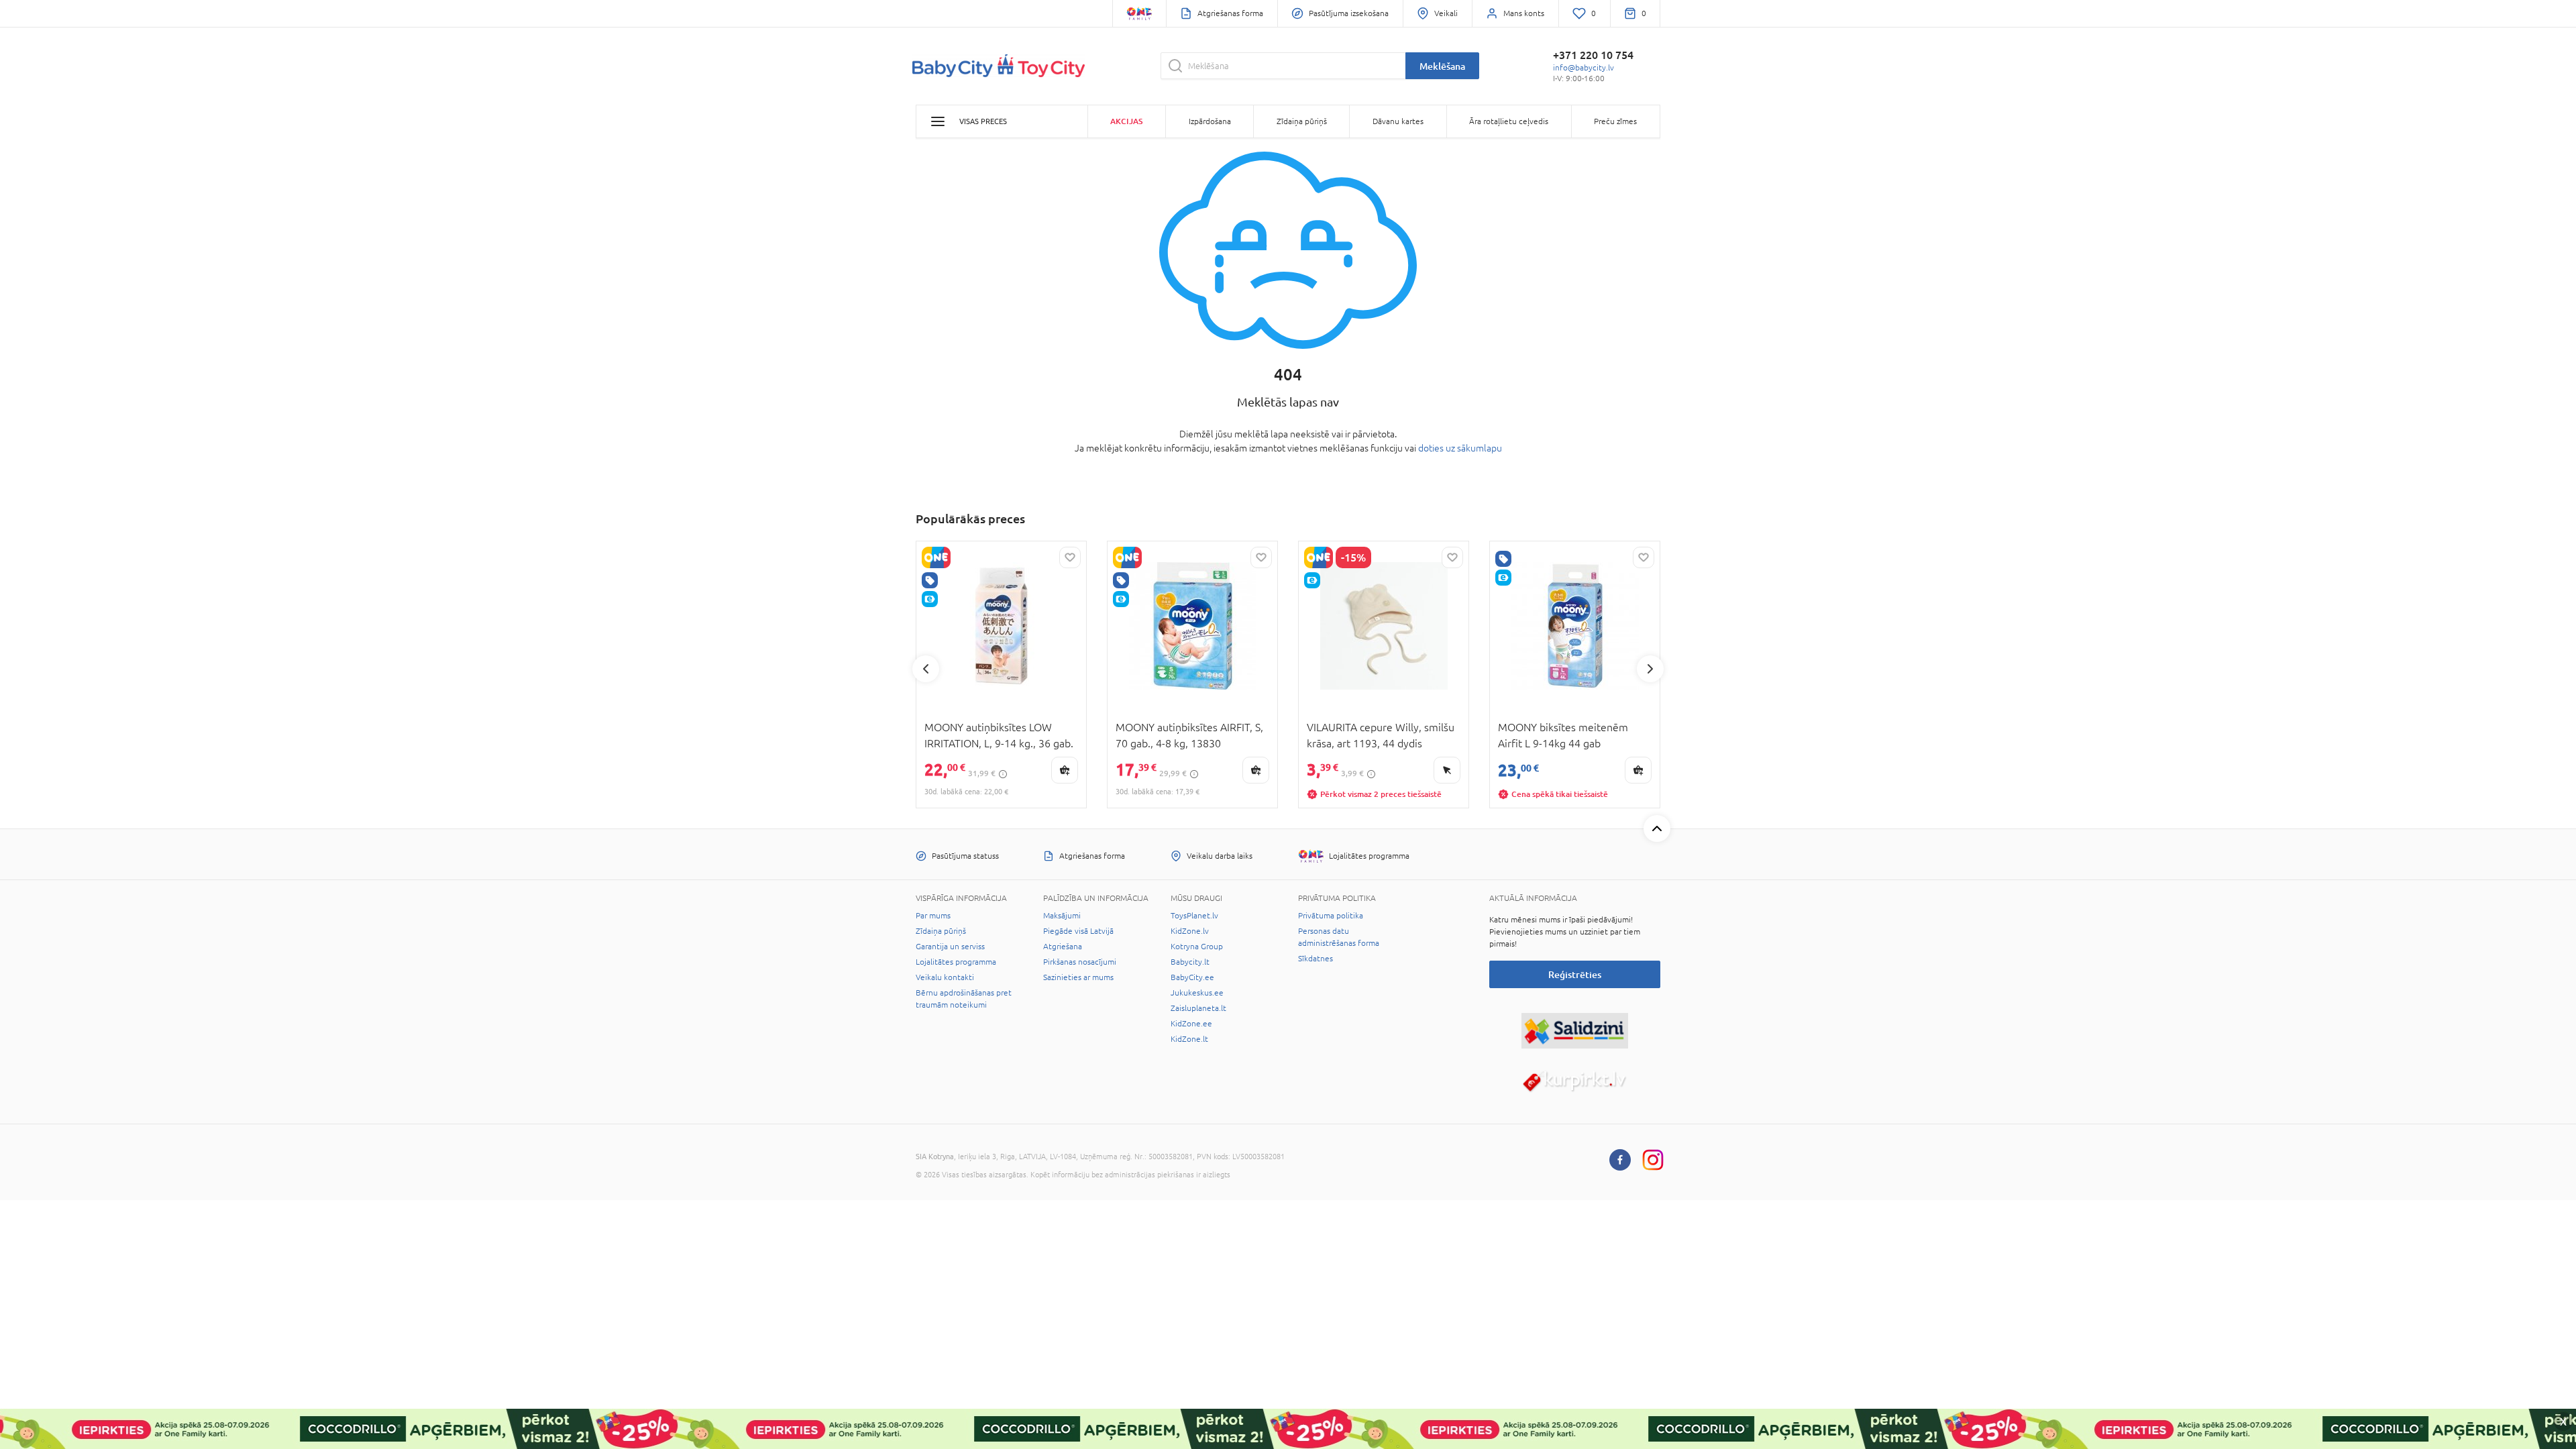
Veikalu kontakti (945, 977)
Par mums (933, 916)
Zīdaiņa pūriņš (941, 931)
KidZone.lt (1189, 1039)
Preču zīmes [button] (1615, 121)
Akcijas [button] (1126, 121)
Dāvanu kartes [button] (1398, 121)
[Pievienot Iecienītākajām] (1070, 557)
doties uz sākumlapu (1460, 448)
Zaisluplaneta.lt (1198, 1008)
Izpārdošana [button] (1210, 121)
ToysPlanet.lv (1194, 916)
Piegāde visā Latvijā (1078, 931)
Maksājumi (1062, 916)
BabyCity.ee (1192, 977)
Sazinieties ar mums (1078, 977)
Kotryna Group (1197, 947)
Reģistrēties (1575, 974)
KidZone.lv (1190, 931)
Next (1650, 669)
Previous (926, 669)
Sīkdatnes (1316, 959)
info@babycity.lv (1584, 68)
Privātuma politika (1331, 916)
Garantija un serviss (950, 947)
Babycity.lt (1190, 962)
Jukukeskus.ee (1197, 993)
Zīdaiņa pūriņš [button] (1302, 121)
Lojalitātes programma (956, 962)
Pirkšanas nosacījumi (1080, 962)
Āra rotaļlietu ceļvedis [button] (1509, 121)
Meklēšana (1442, 66)
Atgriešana (1063, 947)
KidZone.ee (1191, 1024)
